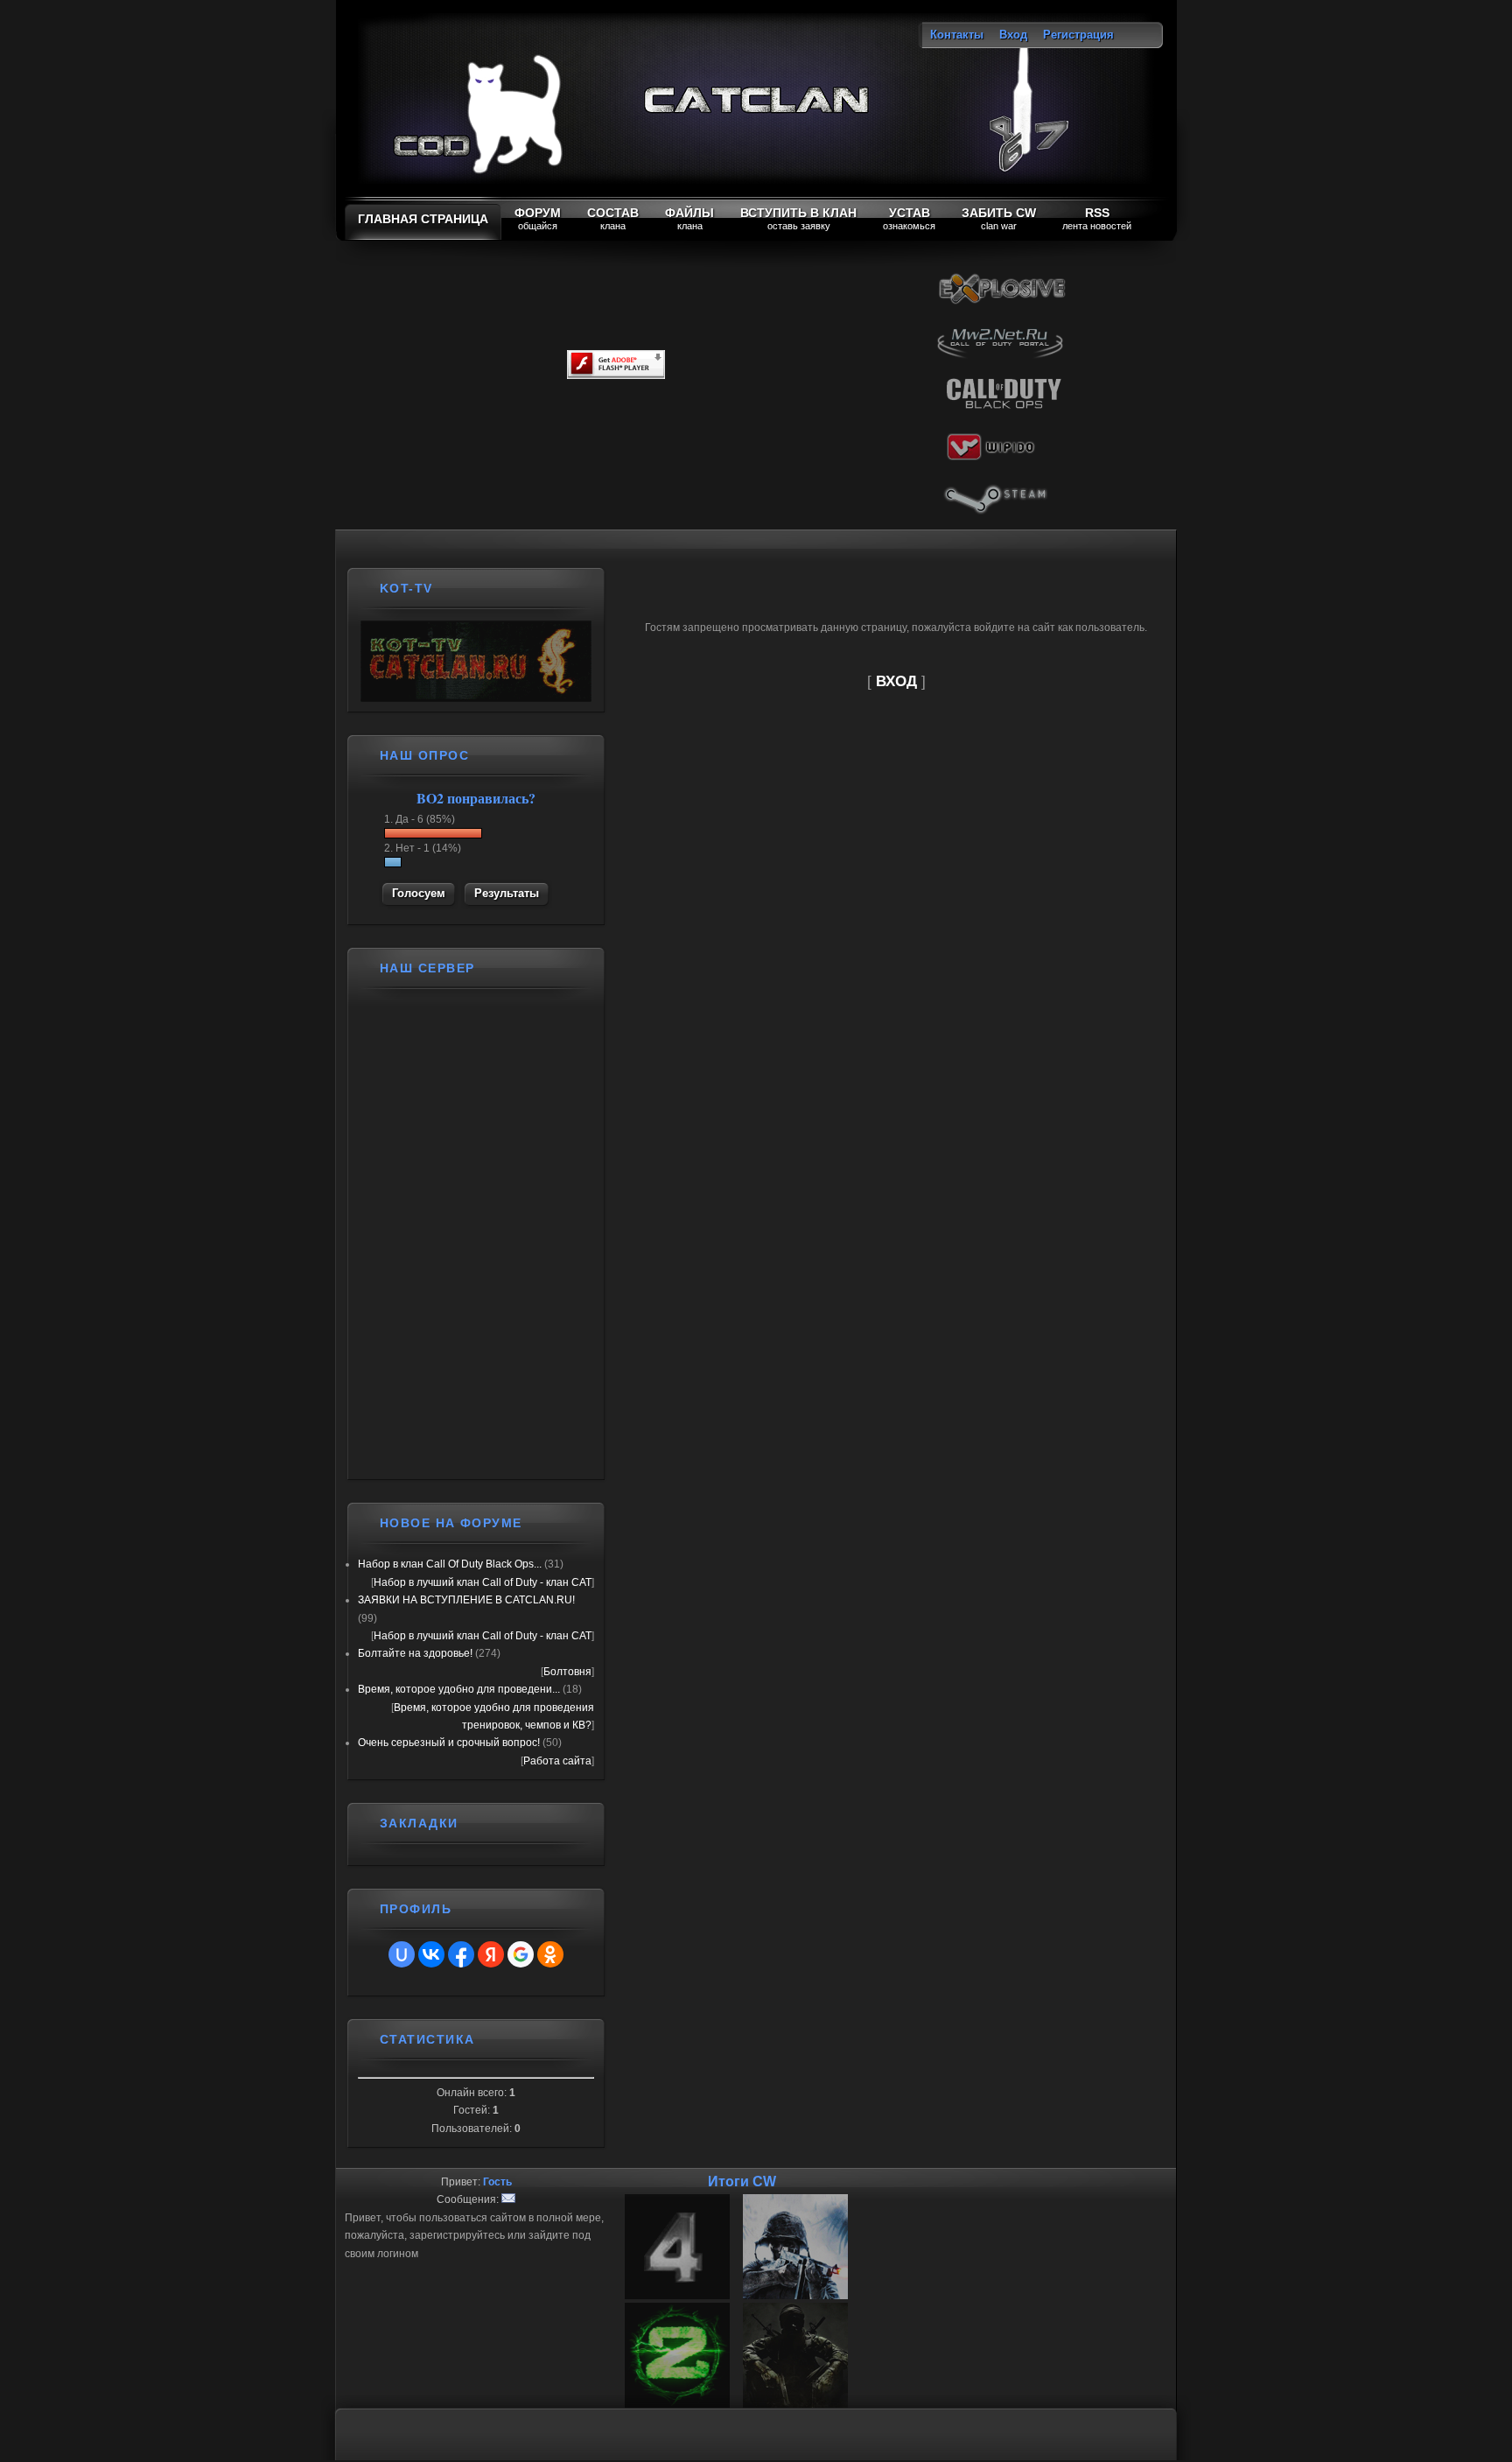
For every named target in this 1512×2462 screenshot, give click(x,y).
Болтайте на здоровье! (415, 1653)
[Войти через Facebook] (461, 1954)
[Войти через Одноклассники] (550, 1954)
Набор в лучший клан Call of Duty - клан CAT (483, 1582)
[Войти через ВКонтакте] (431, 1954)
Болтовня (567, 1672)
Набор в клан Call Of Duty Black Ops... (450, 1564)
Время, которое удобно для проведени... (459, 1689)
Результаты (507, 893)
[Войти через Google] (521, 1954)
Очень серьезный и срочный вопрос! (449, 1743)
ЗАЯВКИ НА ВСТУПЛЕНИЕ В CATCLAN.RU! (466, 1600)
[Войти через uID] (402, 1954)
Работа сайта (557, 1761)
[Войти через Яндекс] (491, 1954)
